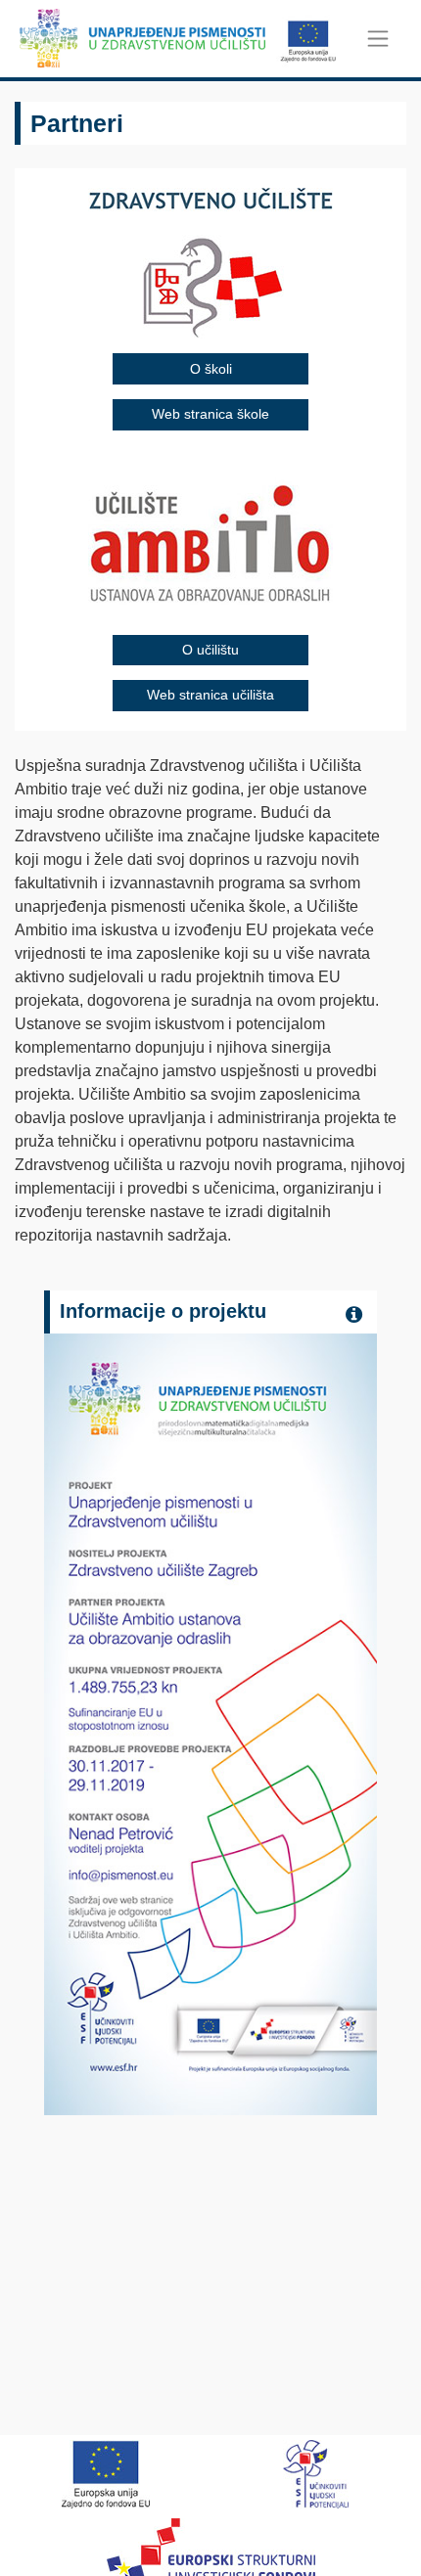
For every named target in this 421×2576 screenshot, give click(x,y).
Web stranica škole (210, 414)
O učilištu (210, 650)
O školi (211, 369)
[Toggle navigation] (378, 39)
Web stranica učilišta (210, 695)
